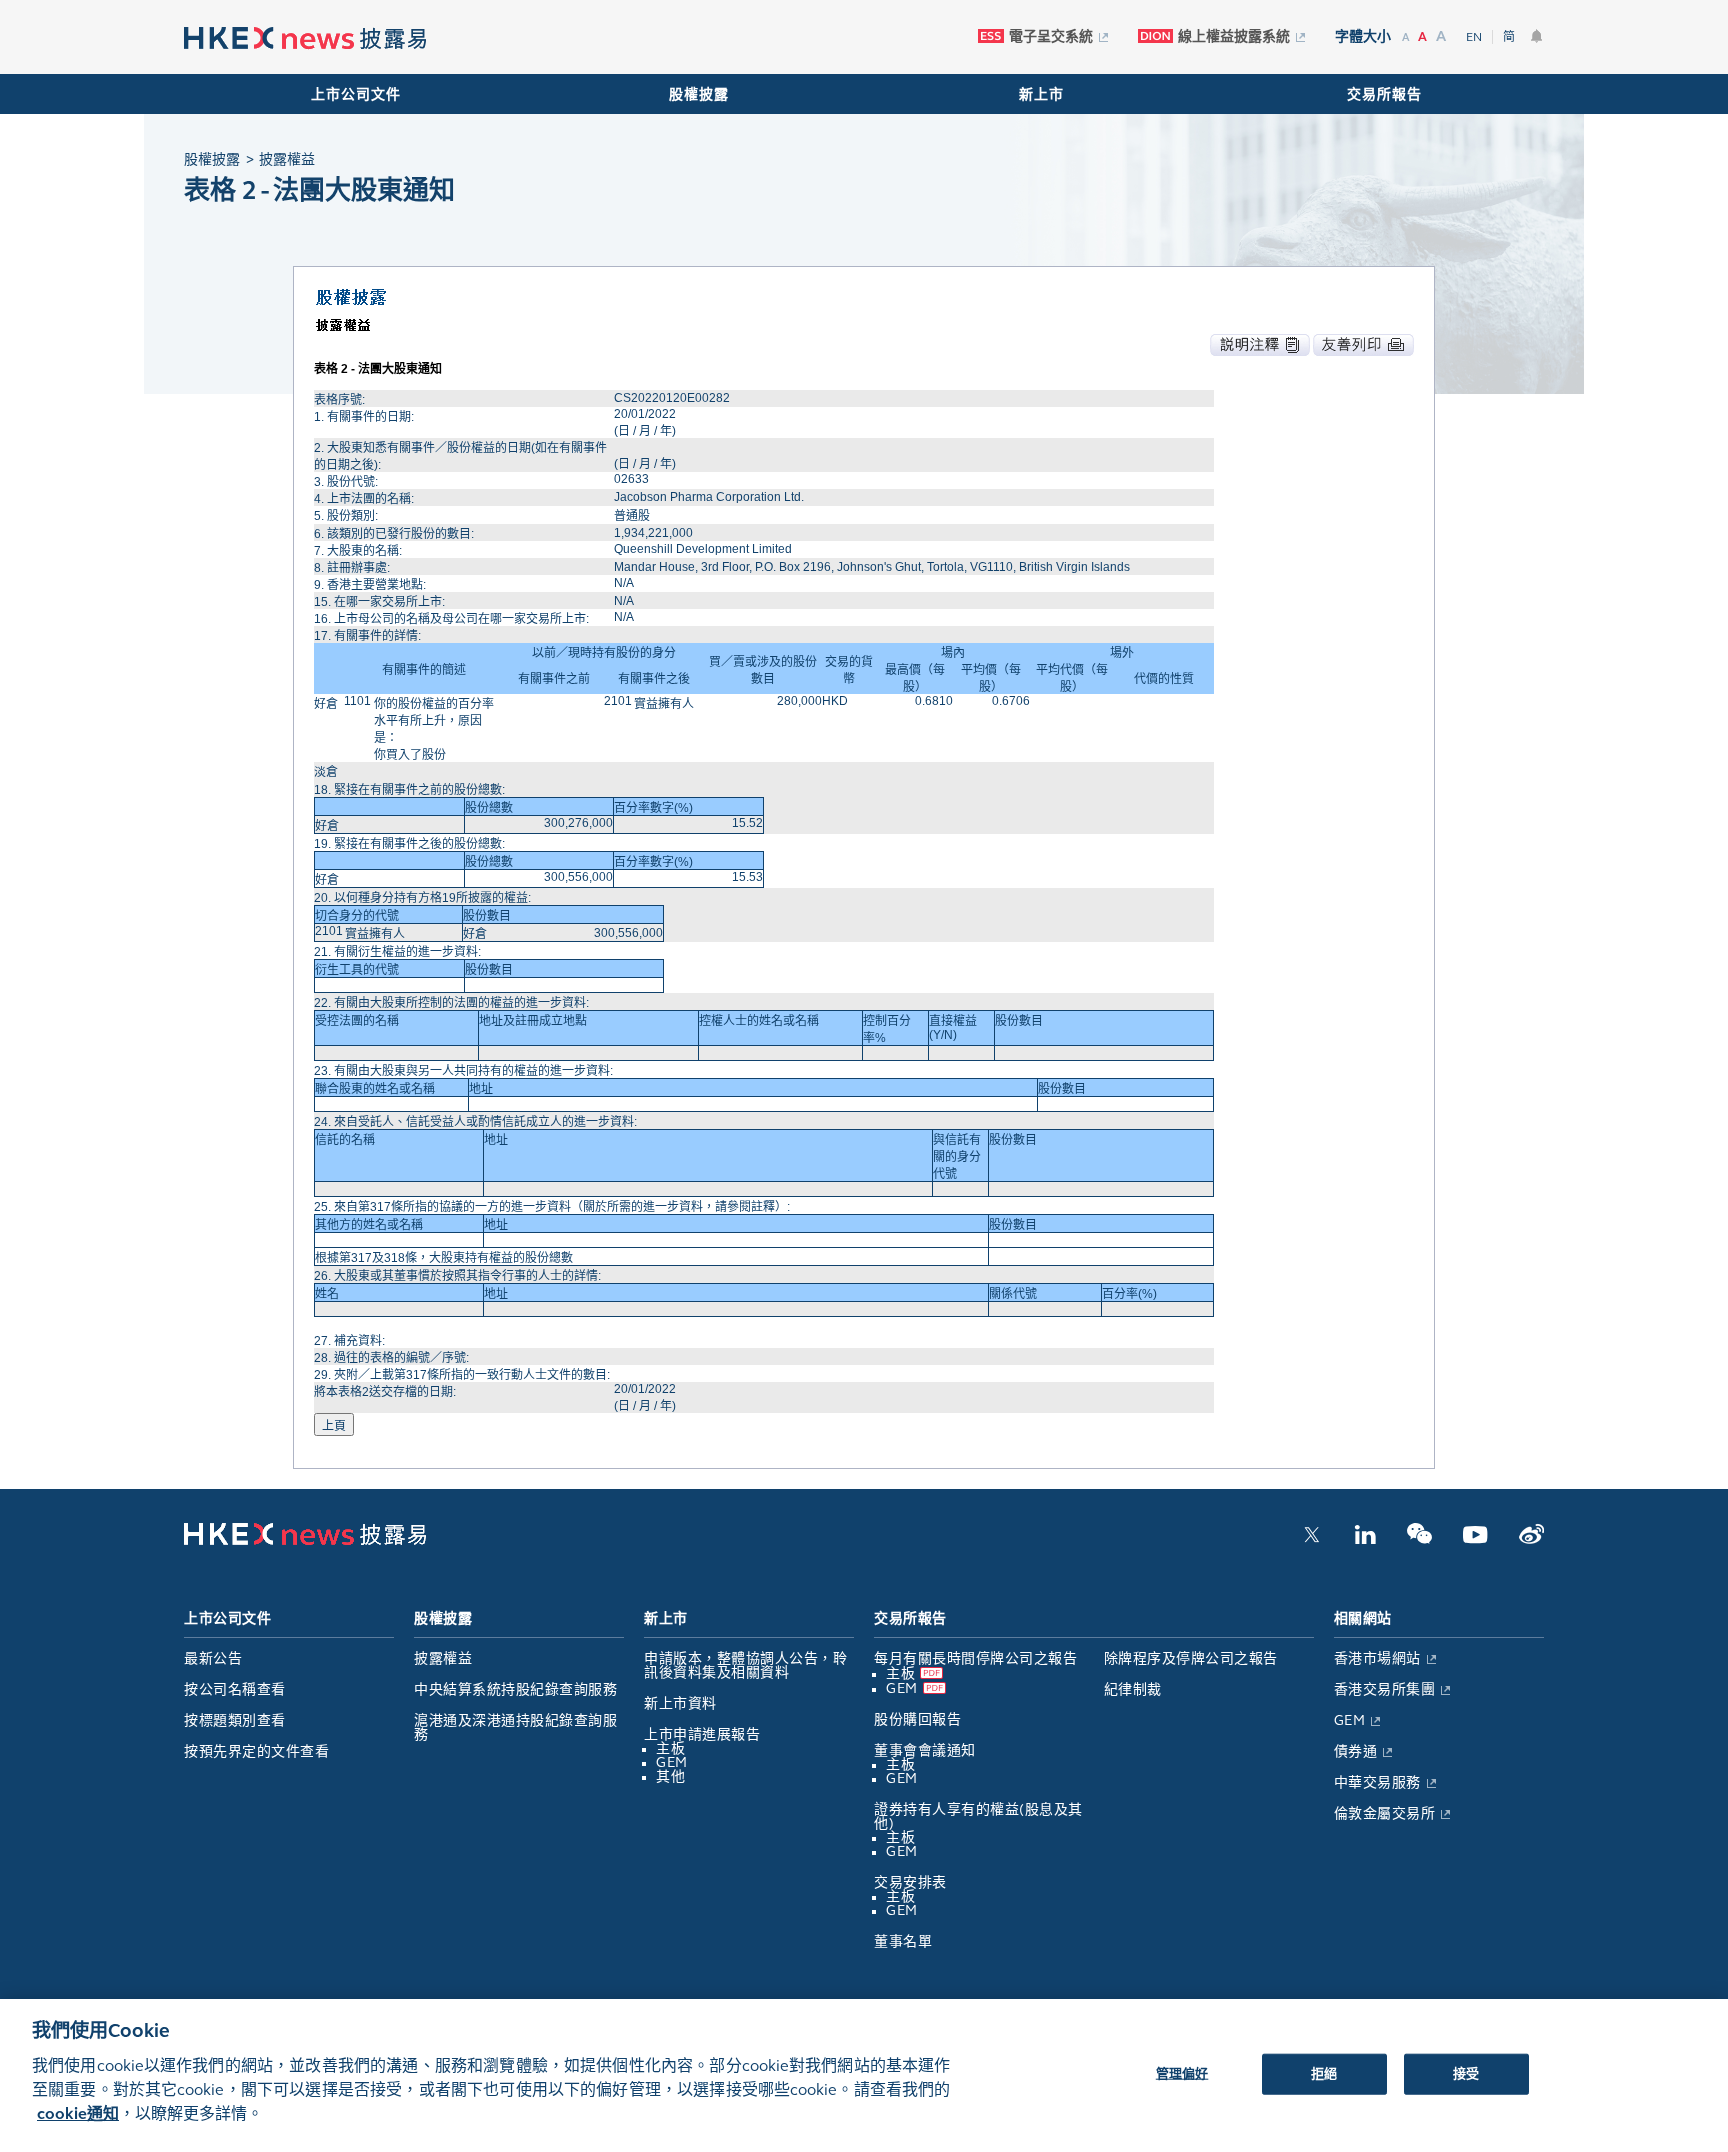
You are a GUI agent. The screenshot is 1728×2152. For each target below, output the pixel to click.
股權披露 (699, 94)
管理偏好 (1182, 2073)
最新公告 (213, 1658)
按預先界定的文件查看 (256, 1751)
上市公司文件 (356, 94)
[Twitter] (1312, 1540)
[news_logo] (305, 38)
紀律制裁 (1133, 1689)
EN (1474, 37)
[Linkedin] (1365, 1540)
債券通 (1356, 1751)
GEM (672, 1762)
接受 (1466, 2073)
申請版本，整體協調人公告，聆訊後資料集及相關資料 (745, 1665)
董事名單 (903, 1941)
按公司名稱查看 (235, 1689)
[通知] (1537, 36)
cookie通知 (78, 2113)
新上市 (1041, 94)
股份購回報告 (917, 1719)
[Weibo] (1531, 1540)
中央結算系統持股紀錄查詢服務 (515, 1689)
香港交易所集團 (1385, 1689)
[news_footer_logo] (305, 1541)
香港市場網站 (1377, 1658)
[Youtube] (1475, 1540)
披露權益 (443, 1658)
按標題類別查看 (235, 1720)
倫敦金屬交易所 (1385, 1813)
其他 (670, 1776)
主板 (670, 1748)
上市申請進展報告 (702, 1734)
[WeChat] (1419, 1540)
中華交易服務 (1377, 1782)
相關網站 (1363, 1618)
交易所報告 (1384, 94)
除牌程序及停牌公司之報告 (1191, 1658)
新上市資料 (680, 1703)
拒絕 (1324, 2073)
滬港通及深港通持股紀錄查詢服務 (515, 1727)
